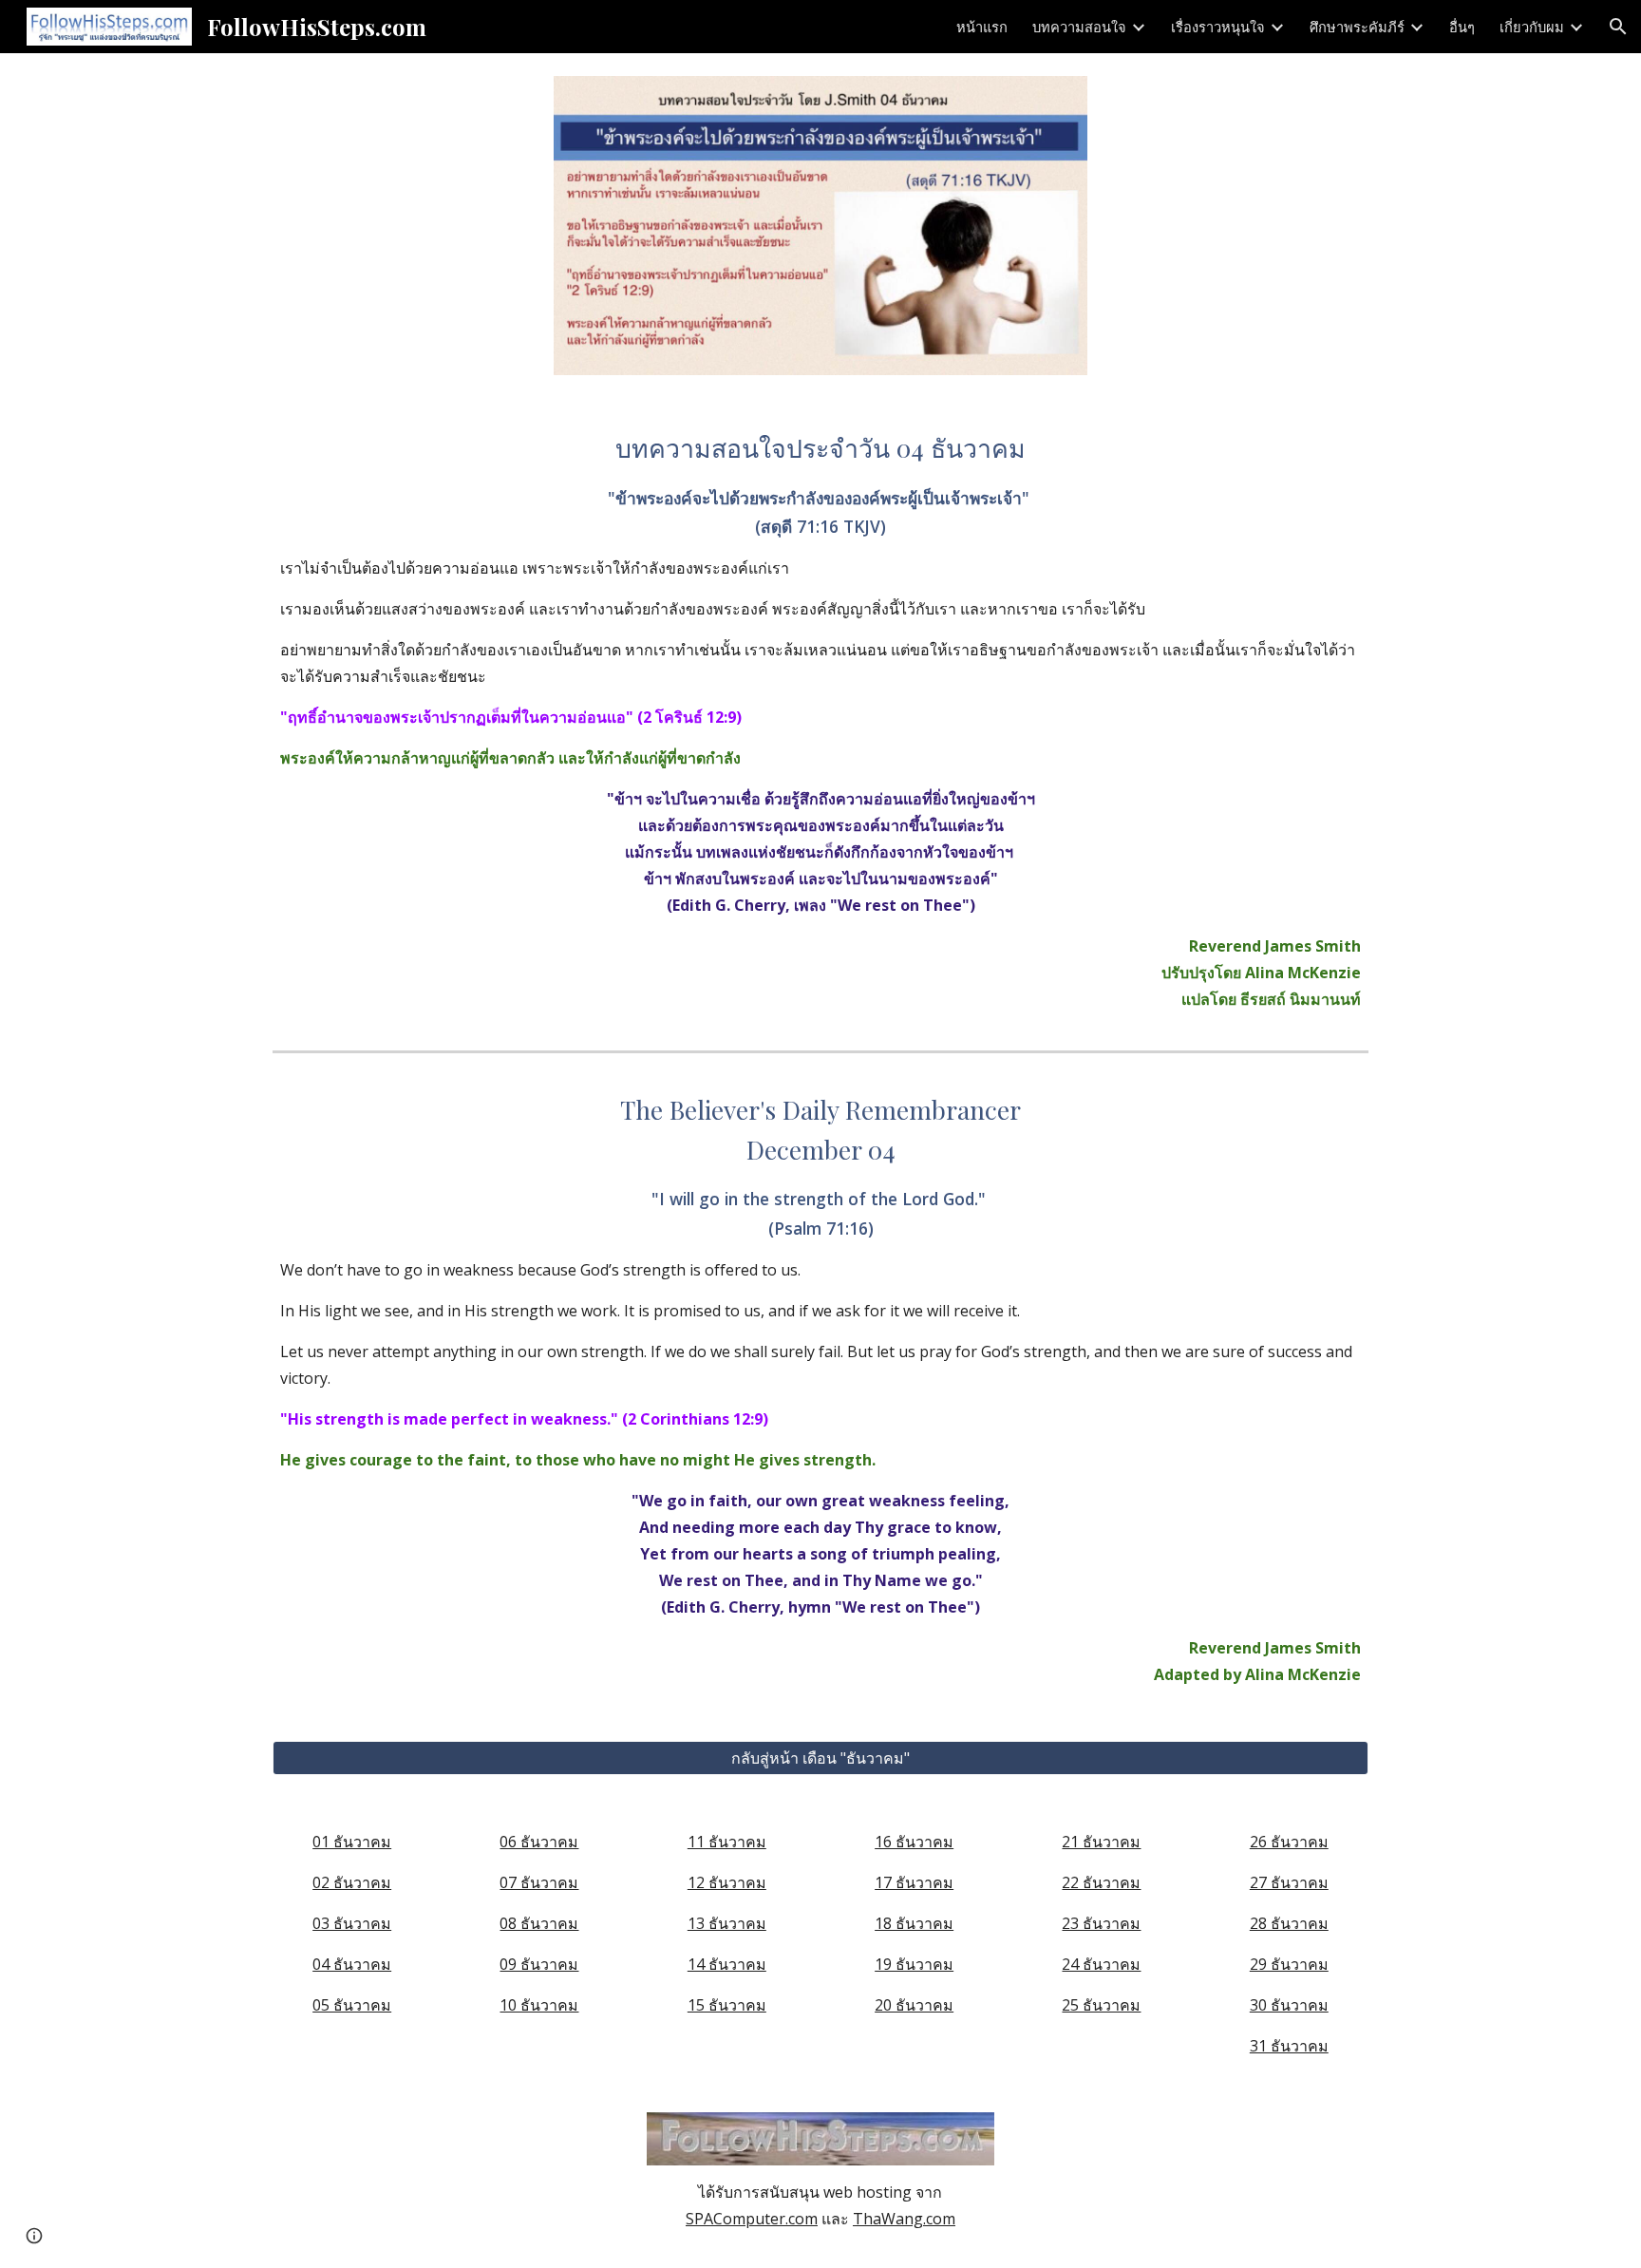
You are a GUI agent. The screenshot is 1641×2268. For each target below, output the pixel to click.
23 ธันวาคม (1101, 1923)
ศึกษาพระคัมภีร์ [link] (1357, 27)
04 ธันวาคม (352, 1964)
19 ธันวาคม (914, 1964)
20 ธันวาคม (914, 2005)
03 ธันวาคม (352, 1923)
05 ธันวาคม (352, 2005)
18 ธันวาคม (914, 1923)
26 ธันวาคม (1289, 1842)
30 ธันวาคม (1289, 2005)
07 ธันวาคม (539, 1882)
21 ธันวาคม (1101, 1842)
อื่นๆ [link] (1462, 27)
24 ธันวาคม (1101, 1964)
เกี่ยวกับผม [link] (1532, 27)
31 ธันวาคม (1289, 2046)
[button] (1618, 27)
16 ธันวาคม (914, 1842)
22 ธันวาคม (1101, 1882)
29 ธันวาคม (1289, 1964)
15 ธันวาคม (727, 2005)
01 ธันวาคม (352, 1842)
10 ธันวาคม (539, 2005)
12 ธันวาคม (727, 1882)
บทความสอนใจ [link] (1079, 27)
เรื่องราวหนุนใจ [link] (1218, 27)
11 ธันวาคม (727, 1842)
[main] (820, 720)
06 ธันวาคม (539, 1842)
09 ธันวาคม (539, 1964)
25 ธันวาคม (1101, 2005)
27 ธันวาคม (1289, 1882)
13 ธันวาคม (727, 1923)
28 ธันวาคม (1289, 1923)
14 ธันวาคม (727, 1964)
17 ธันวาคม (914, 1882)
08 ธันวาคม (539, 1923)
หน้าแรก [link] (982, 27)
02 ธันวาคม (352, 1882)
